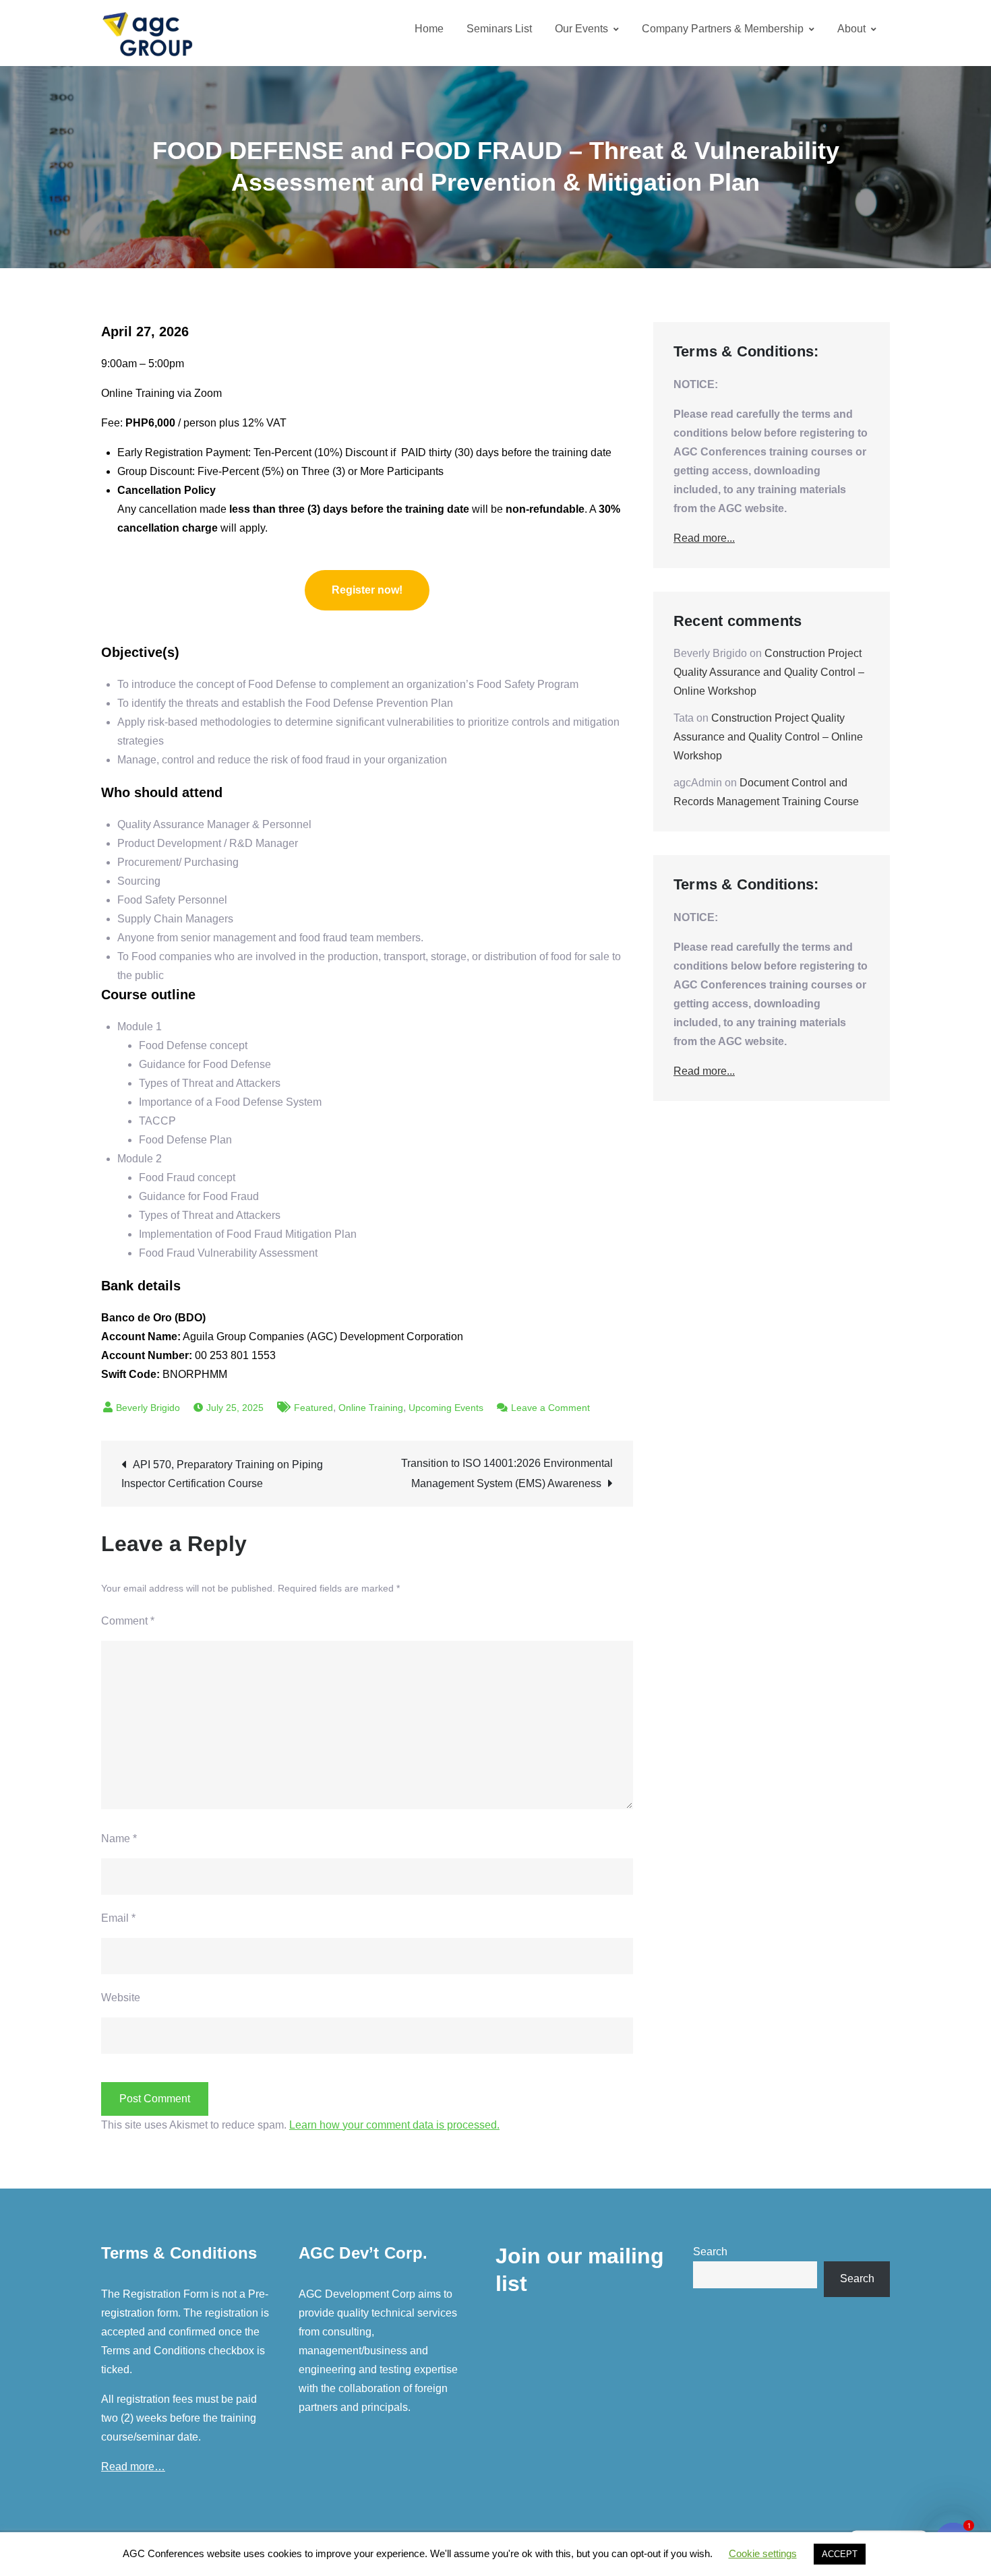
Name (119, 1839)
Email (118, 1918)
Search (710, 2252)
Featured (313, 1408)
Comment (128, 1621)
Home (429, 29)
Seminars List (499, 29)
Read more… (133, 2467)
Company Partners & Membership (723, 29)
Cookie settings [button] (763, 2553)
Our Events (581, 29)
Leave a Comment (550, 1408)
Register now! (367, 590)
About (851, 29)
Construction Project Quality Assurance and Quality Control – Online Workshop (769, 672)
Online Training (371, 1408)
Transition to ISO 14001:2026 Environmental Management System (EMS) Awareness (507, 1473)
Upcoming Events (446, 1408)
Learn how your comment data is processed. (394, 2125)
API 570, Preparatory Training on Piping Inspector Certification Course (222, 1474)
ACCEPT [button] (840, 2554)
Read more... (704, 538)
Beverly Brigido (148, 1408)
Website (121, 1998)
